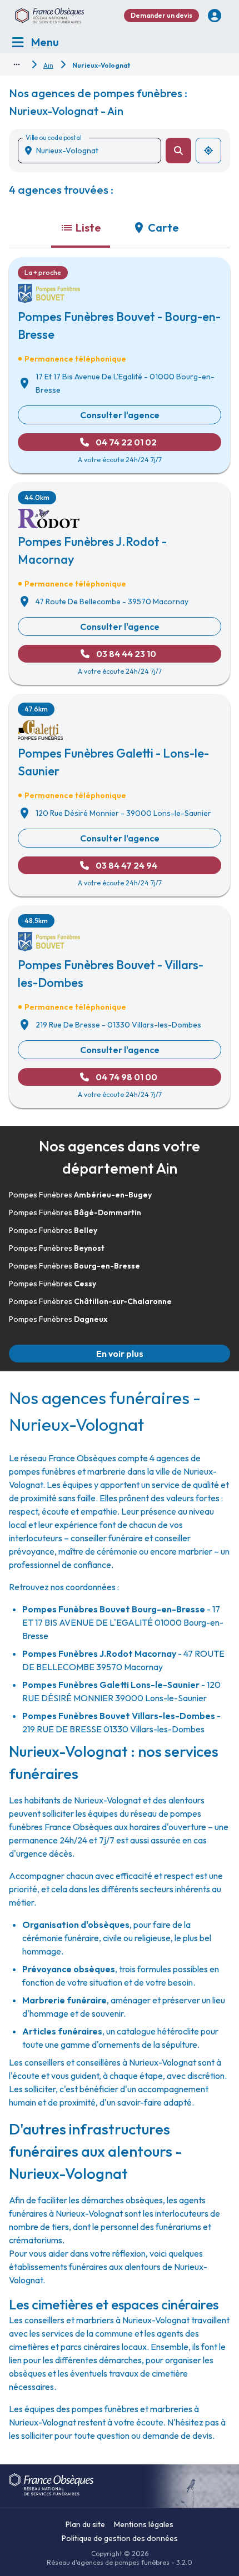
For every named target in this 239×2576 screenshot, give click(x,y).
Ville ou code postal (53, 137)
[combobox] (94, 151)
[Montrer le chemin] (17, 64)
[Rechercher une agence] (178, 151)
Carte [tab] (163, 227)
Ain (48, 65)
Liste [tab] (88, 227)
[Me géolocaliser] (208, 151)
